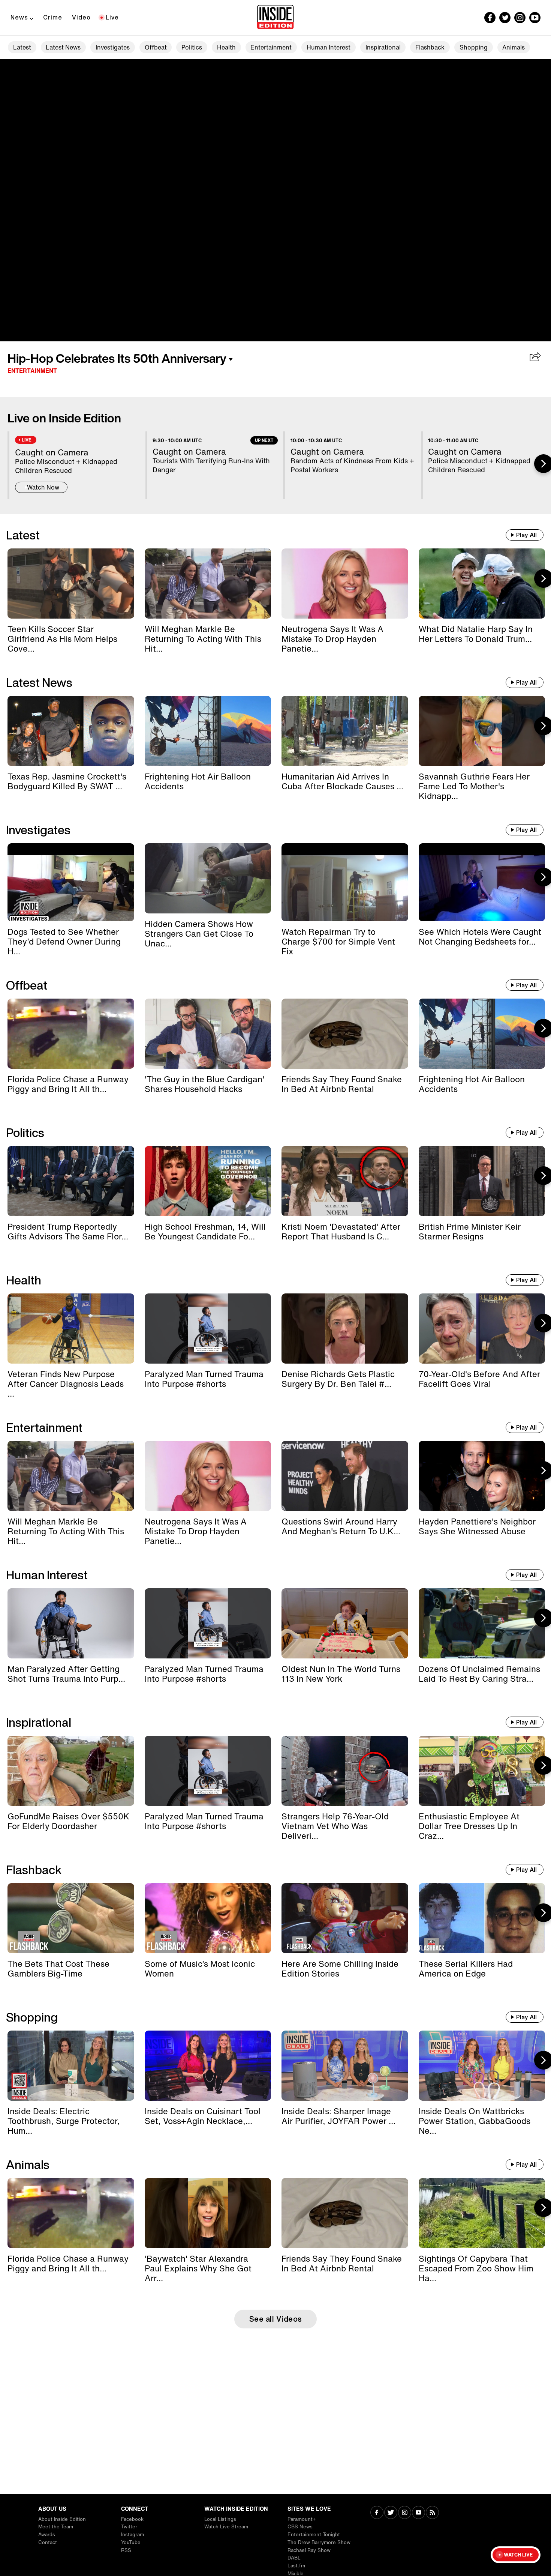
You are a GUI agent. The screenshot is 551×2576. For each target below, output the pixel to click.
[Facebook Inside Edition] (490, 18)
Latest (22, 47)
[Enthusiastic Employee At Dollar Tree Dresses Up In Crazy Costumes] (482, 1771)
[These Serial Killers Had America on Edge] (482, 1918)
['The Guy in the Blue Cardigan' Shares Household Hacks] (208, 1034)
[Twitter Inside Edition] (505, 18)
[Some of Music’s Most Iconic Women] (208, 1918)
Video (81, 17)
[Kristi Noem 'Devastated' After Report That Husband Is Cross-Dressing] (345, 1181)
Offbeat (156, 47)
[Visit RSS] (432, 2513)
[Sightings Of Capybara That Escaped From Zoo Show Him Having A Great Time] (482, 2213)
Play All (526, 535)
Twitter (129, 2527)
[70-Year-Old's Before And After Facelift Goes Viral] (482, 1329)
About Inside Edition (62, 2519)
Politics (192, 47)
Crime (53, 17)
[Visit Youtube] (418, 2513)
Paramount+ (302, 2519)
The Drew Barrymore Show (319, 2542)
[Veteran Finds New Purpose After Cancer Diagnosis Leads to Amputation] (71, 1329)
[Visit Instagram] (405, 2513)
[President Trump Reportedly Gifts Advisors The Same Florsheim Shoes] (71, 1181)
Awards (47, 2535)
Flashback (430, 47)
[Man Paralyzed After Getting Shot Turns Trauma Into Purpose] (71, 1623)
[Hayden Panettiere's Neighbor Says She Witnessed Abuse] (482, 1476)
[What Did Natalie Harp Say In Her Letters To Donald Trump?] (482, 584)
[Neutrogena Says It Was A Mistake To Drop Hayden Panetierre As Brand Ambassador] (345, 584)
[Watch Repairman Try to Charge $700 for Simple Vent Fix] (345, 882)
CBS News (300, 2527)
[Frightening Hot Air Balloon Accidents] (208, 731)
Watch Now (43, 487)
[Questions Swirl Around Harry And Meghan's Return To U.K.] (345, 1476)
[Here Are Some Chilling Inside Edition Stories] (345, 1918)
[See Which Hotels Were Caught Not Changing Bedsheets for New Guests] (482, 882)
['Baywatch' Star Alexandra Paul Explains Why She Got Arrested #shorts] (208, 2213)
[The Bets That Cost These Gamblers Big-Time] (71, 1918)
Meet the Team (56, 2527)
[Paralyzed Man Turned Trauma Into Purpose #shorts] (208, 1329)
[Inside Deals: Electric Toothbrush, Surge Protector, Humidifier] (71, 2066)
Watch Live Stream (226, 2527)
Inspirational (383, 47)
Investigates (113, 47)
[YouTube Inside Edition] (535, 18)
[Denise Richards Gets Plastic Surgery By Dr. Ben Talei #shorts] (345, 1329)
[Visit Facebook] (377, 2513)
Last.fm (296, 2566)
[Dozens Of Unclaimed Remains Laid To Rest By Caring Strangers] (482, 1623)
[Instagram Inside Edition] (520, 18)
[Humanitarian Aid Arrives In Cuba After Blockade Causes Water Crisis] (345, 731)
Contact (48, 2542)
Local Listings (220, 2519)
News (19, 17)
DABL (294, 2558)
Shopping (474, 47)
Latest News (63, 47)
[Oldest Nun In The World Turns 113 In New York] (345, 1623)
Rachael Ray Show (309, 2550)
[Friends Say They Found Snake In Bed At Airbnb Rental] (345, 1034)
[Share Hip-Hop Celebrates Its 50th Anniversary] (535, 357)
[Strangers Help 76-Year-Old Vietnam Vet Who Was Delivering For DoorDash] (345, 1771)
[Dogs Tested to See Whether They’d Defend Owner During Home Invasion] (71, 882)
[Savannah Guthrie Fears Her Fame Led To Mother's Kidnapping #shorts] (482, 731)
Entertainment (271, 47)
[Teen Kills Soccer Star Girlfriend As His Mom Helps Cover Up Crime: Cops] (71, 584)
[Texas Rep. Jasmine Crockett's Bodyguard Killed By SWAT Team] (71, 731)
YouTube (131, 2542)
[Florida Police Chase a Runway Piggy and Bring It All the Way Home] (71, 1034)
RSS (126, 2550)
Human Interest (329, 47)
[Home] (275, 18)
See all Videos (276, 2319)
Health (226, 47)
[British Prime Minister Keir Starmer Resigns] (482, 1181)
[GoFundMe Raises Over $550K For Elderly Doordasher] (71, 1771)
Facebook (132, 2519)
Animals (514, 47)
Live (112, 17)
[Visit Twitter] (391, 2513)
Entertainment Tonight (314, 2535)
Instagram (133, 2535)
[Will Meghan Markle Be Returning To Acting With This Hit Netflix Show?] (208, 584)
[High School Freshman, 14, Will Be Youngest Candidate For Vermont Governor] (208, 1181)
